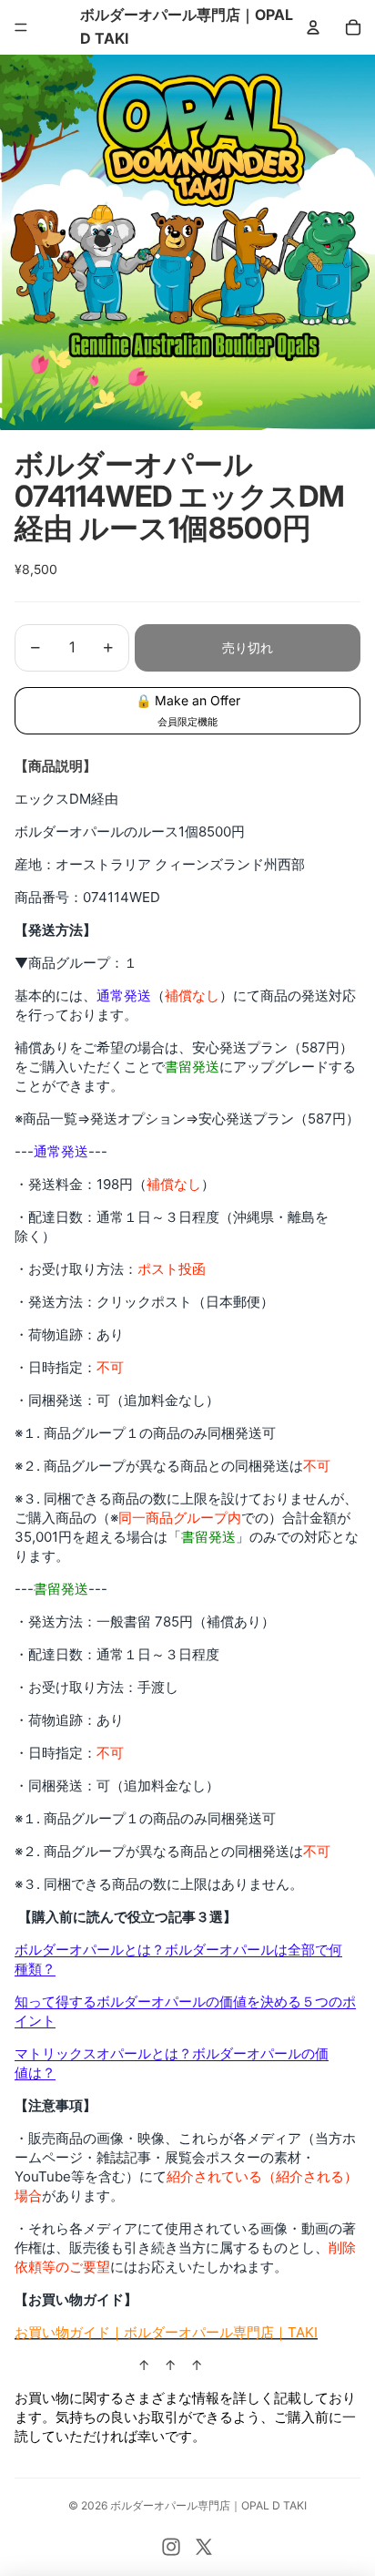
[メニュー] (21, 27)
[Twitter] (204, 2547)
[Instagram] (171, 2547)
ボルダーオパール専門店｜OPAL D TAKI (208, 2505)
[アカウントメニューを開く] (313, 27)
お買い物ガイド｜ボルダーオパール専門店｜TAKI (166, 2332)
